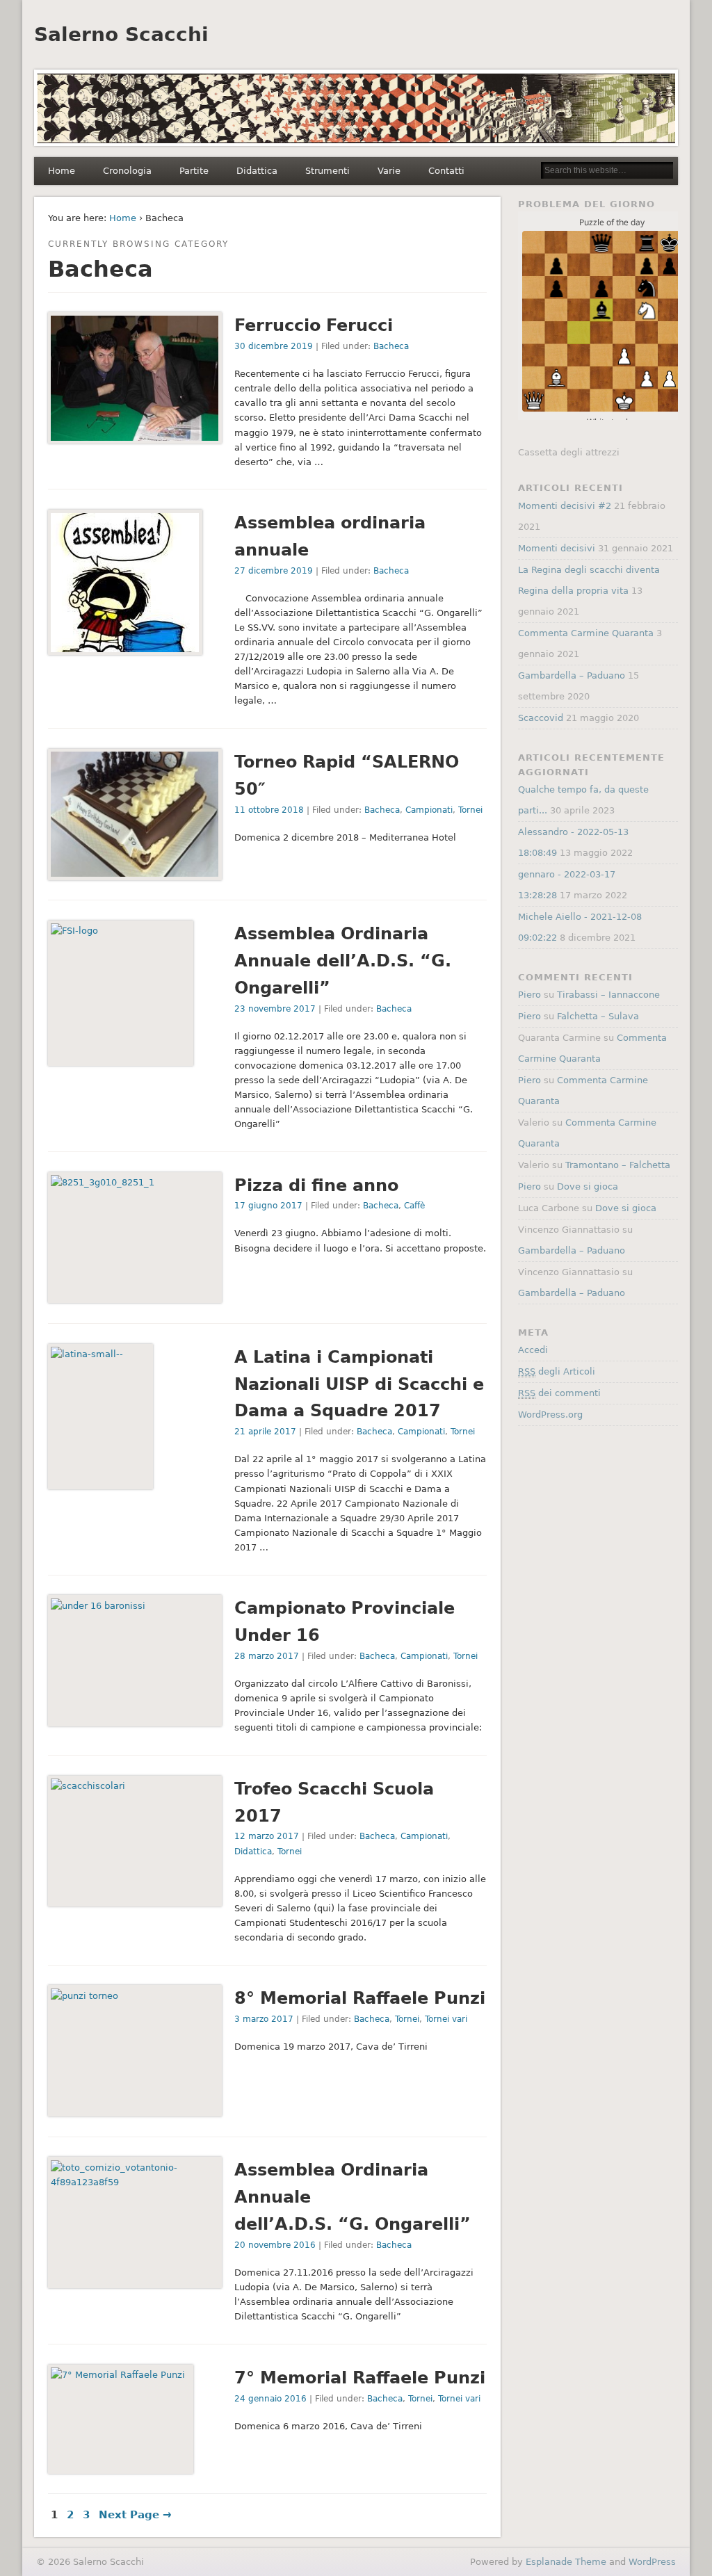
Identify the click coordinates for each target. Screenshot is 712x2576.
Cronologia (127, 171)
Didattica (257, 171)
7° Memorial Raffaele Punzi (360, 2378)
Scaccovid (541, 718)
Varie (389, 171)
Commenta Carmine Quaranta (586, 633)
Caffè (414, 1206)
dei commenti (559, 1393)
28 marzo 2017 (267, 1656)
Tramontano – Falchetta (618, 1165)
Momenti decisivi (557, 548)
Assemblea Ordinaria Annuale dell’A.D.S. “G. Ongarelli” (343, 961)
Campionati (429, 810)
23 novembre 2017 (275, 1009)
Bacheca (391, 346)
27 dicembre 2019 (274, 571)
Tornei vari (446, 2019)
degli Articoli (557, 1371)
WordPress (652, 2562)
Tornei (470, 810)
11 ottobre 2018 (269, 810)
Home (62, 171)
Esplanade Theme (566, 2562)
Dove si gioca (588, 1186)
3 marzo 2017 (264, 2019)
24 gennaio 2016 (270, 2399)
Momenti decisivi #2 (565, 506)
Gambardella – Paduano (572, 675)
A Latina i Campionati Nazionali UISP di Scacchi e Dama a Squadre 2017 (359, 1384)
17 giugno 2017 (268, 1206)
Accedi (533, 1350)
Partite (194, 171)
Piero (529, 995)
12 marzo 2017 (267, 1836)
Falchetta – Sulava (598, 1016)
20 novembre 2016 (275, 2245)
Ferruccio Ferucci (314, 325)
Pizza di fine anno (316, 1185)
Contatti (446, 171)
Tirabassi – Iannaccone (608, 995)
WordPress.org (550, 1415)
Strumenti (327, 171)
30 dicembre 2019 (274, 346)
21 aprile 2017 (265, 1432)
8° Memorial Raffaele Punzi (360, 1998)
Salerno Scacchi (121, 34)
